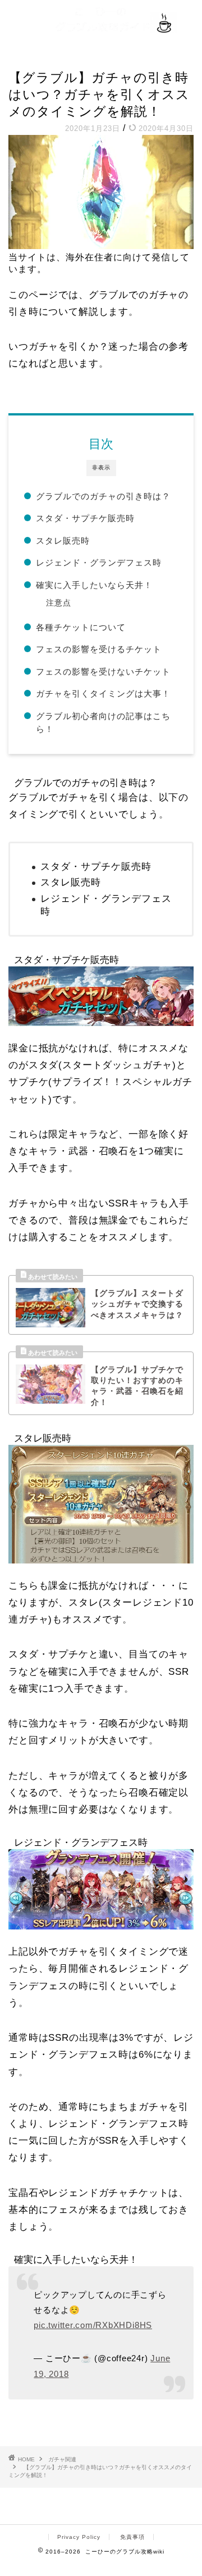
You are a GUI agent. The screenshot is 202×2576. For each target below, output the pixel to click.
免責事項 (132, 2537)
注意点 (59, 603)
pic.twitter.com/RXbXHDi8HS (93, 2325)
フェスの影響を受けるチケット (99, 649)
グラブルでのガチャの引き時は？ (103, 496)
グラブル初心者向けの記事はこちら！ (103, 723)
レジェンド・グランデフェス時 (99, 562)
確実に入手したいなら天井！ (94, 585)
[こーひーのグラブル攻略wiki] (101, 27)
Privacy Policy (79, 2537)
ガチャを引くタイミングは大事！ (103, 693)
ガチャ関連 (28, 57)
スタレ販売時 (63, 541)
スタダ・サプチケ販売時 (85, 518)
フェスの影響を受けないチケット (103, 672)
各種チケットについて (81, 627)
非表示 (101, 467)
